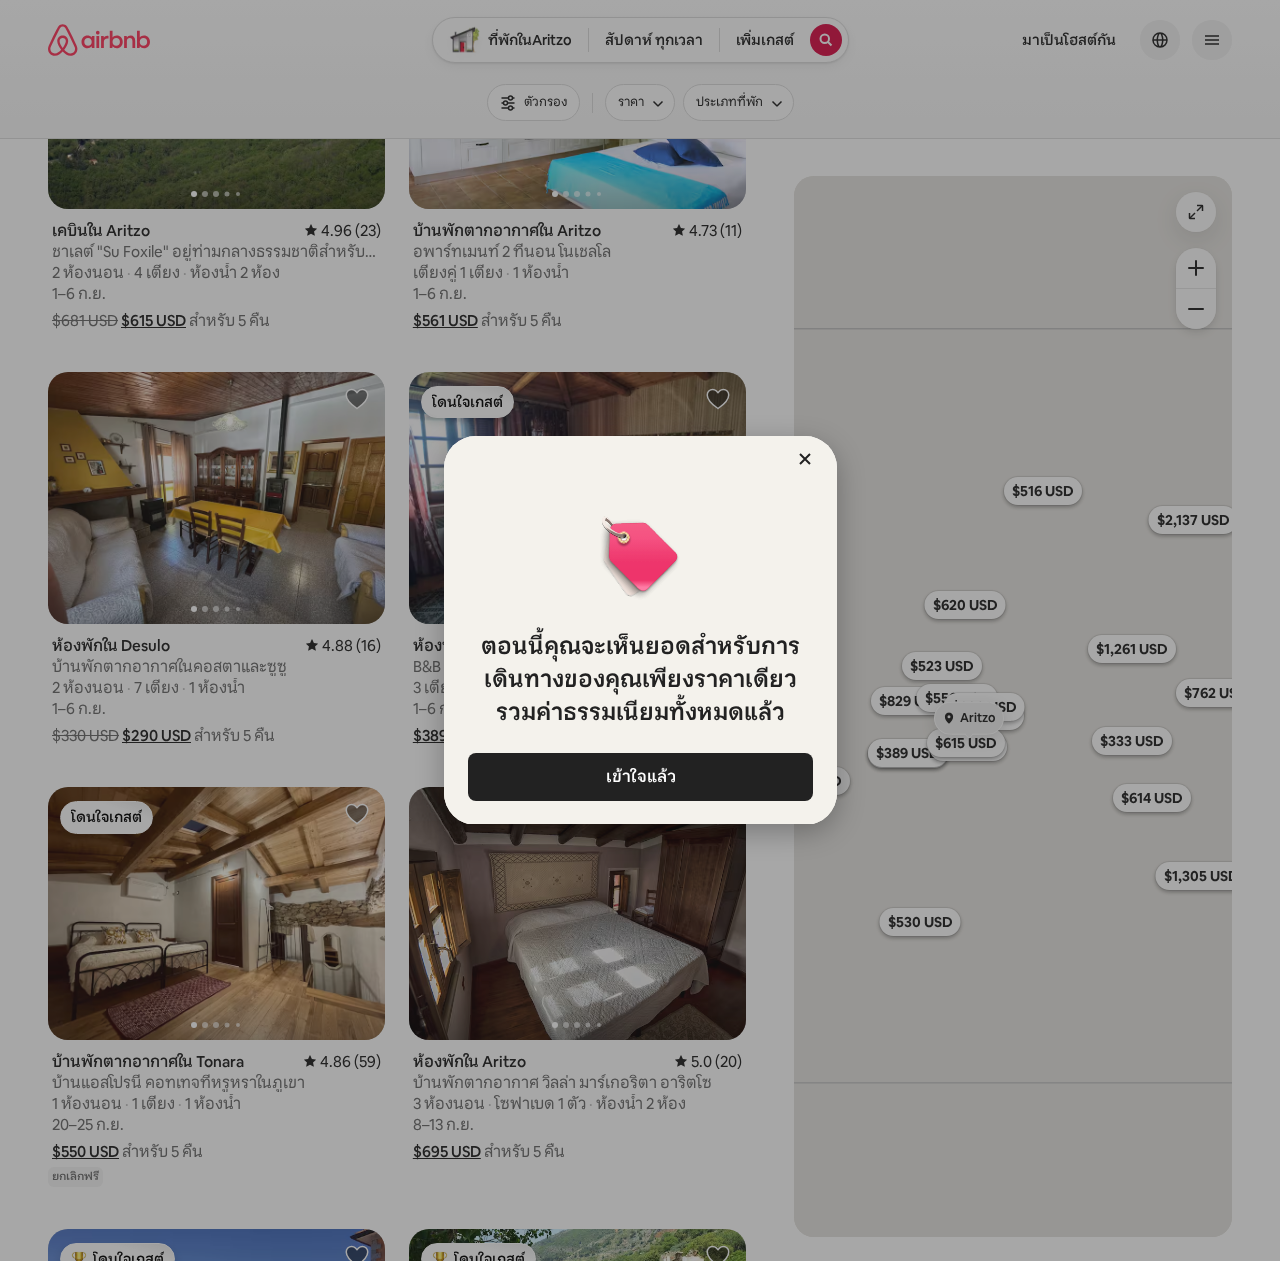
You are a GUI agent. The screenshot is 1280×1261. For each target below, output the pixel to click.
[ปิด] (805, 459)
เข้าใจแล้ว (640, 776)
